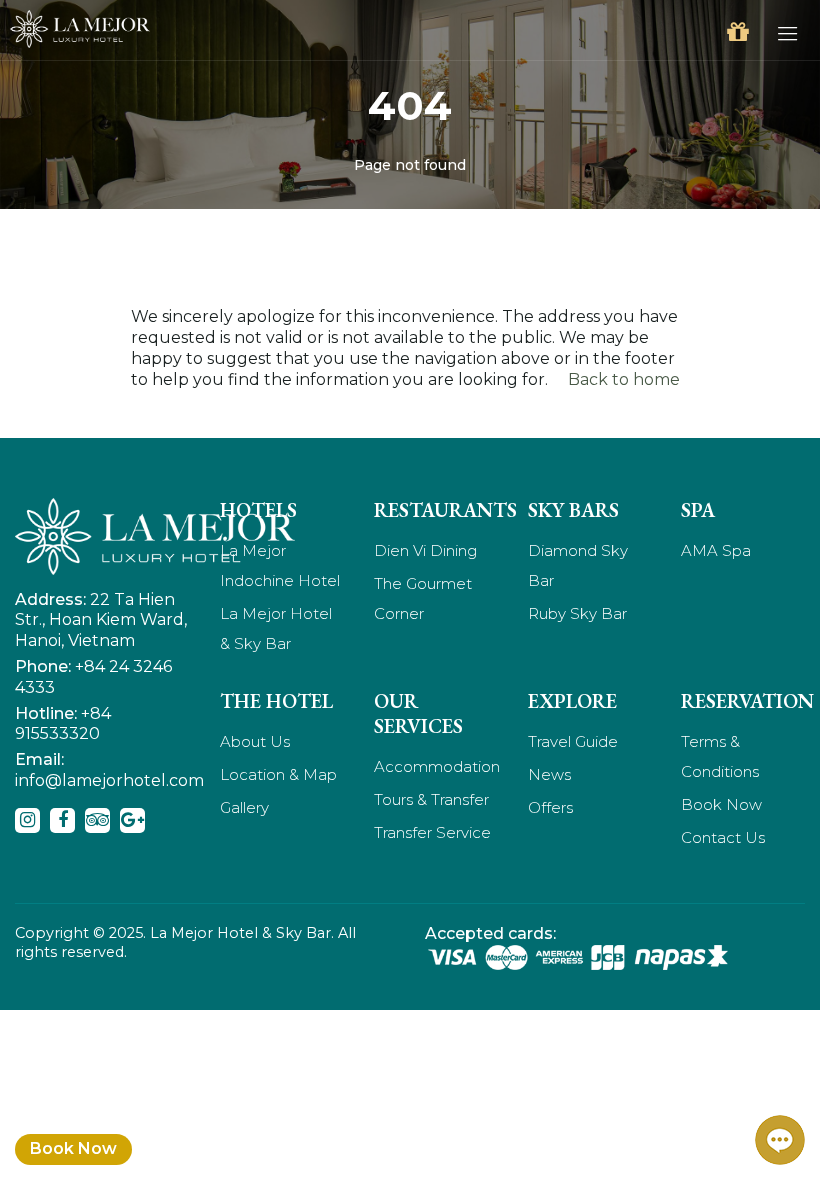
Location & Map (278, 774)
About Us (255, 741)
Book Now (73, 1148)
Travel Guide (573, 741)
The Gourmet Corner (423, 598)
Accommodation (436, 766)
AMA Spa (716, 550)
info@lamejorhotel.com (109, 780)
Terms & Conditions (720, 756)
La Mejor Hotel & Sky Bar (276, 628)
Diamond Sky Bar (578, 565)
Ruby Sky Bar (577, 613)
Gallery (244, 807)
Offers (550, 807)
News (549, 774)
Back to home (624, 379)
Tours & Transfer (431, 799)
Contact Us (723, 837)
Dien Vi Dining (425, 550)
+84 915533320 (63, 724)
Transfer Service (432, 832)
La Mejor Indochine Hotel (280, 565)
